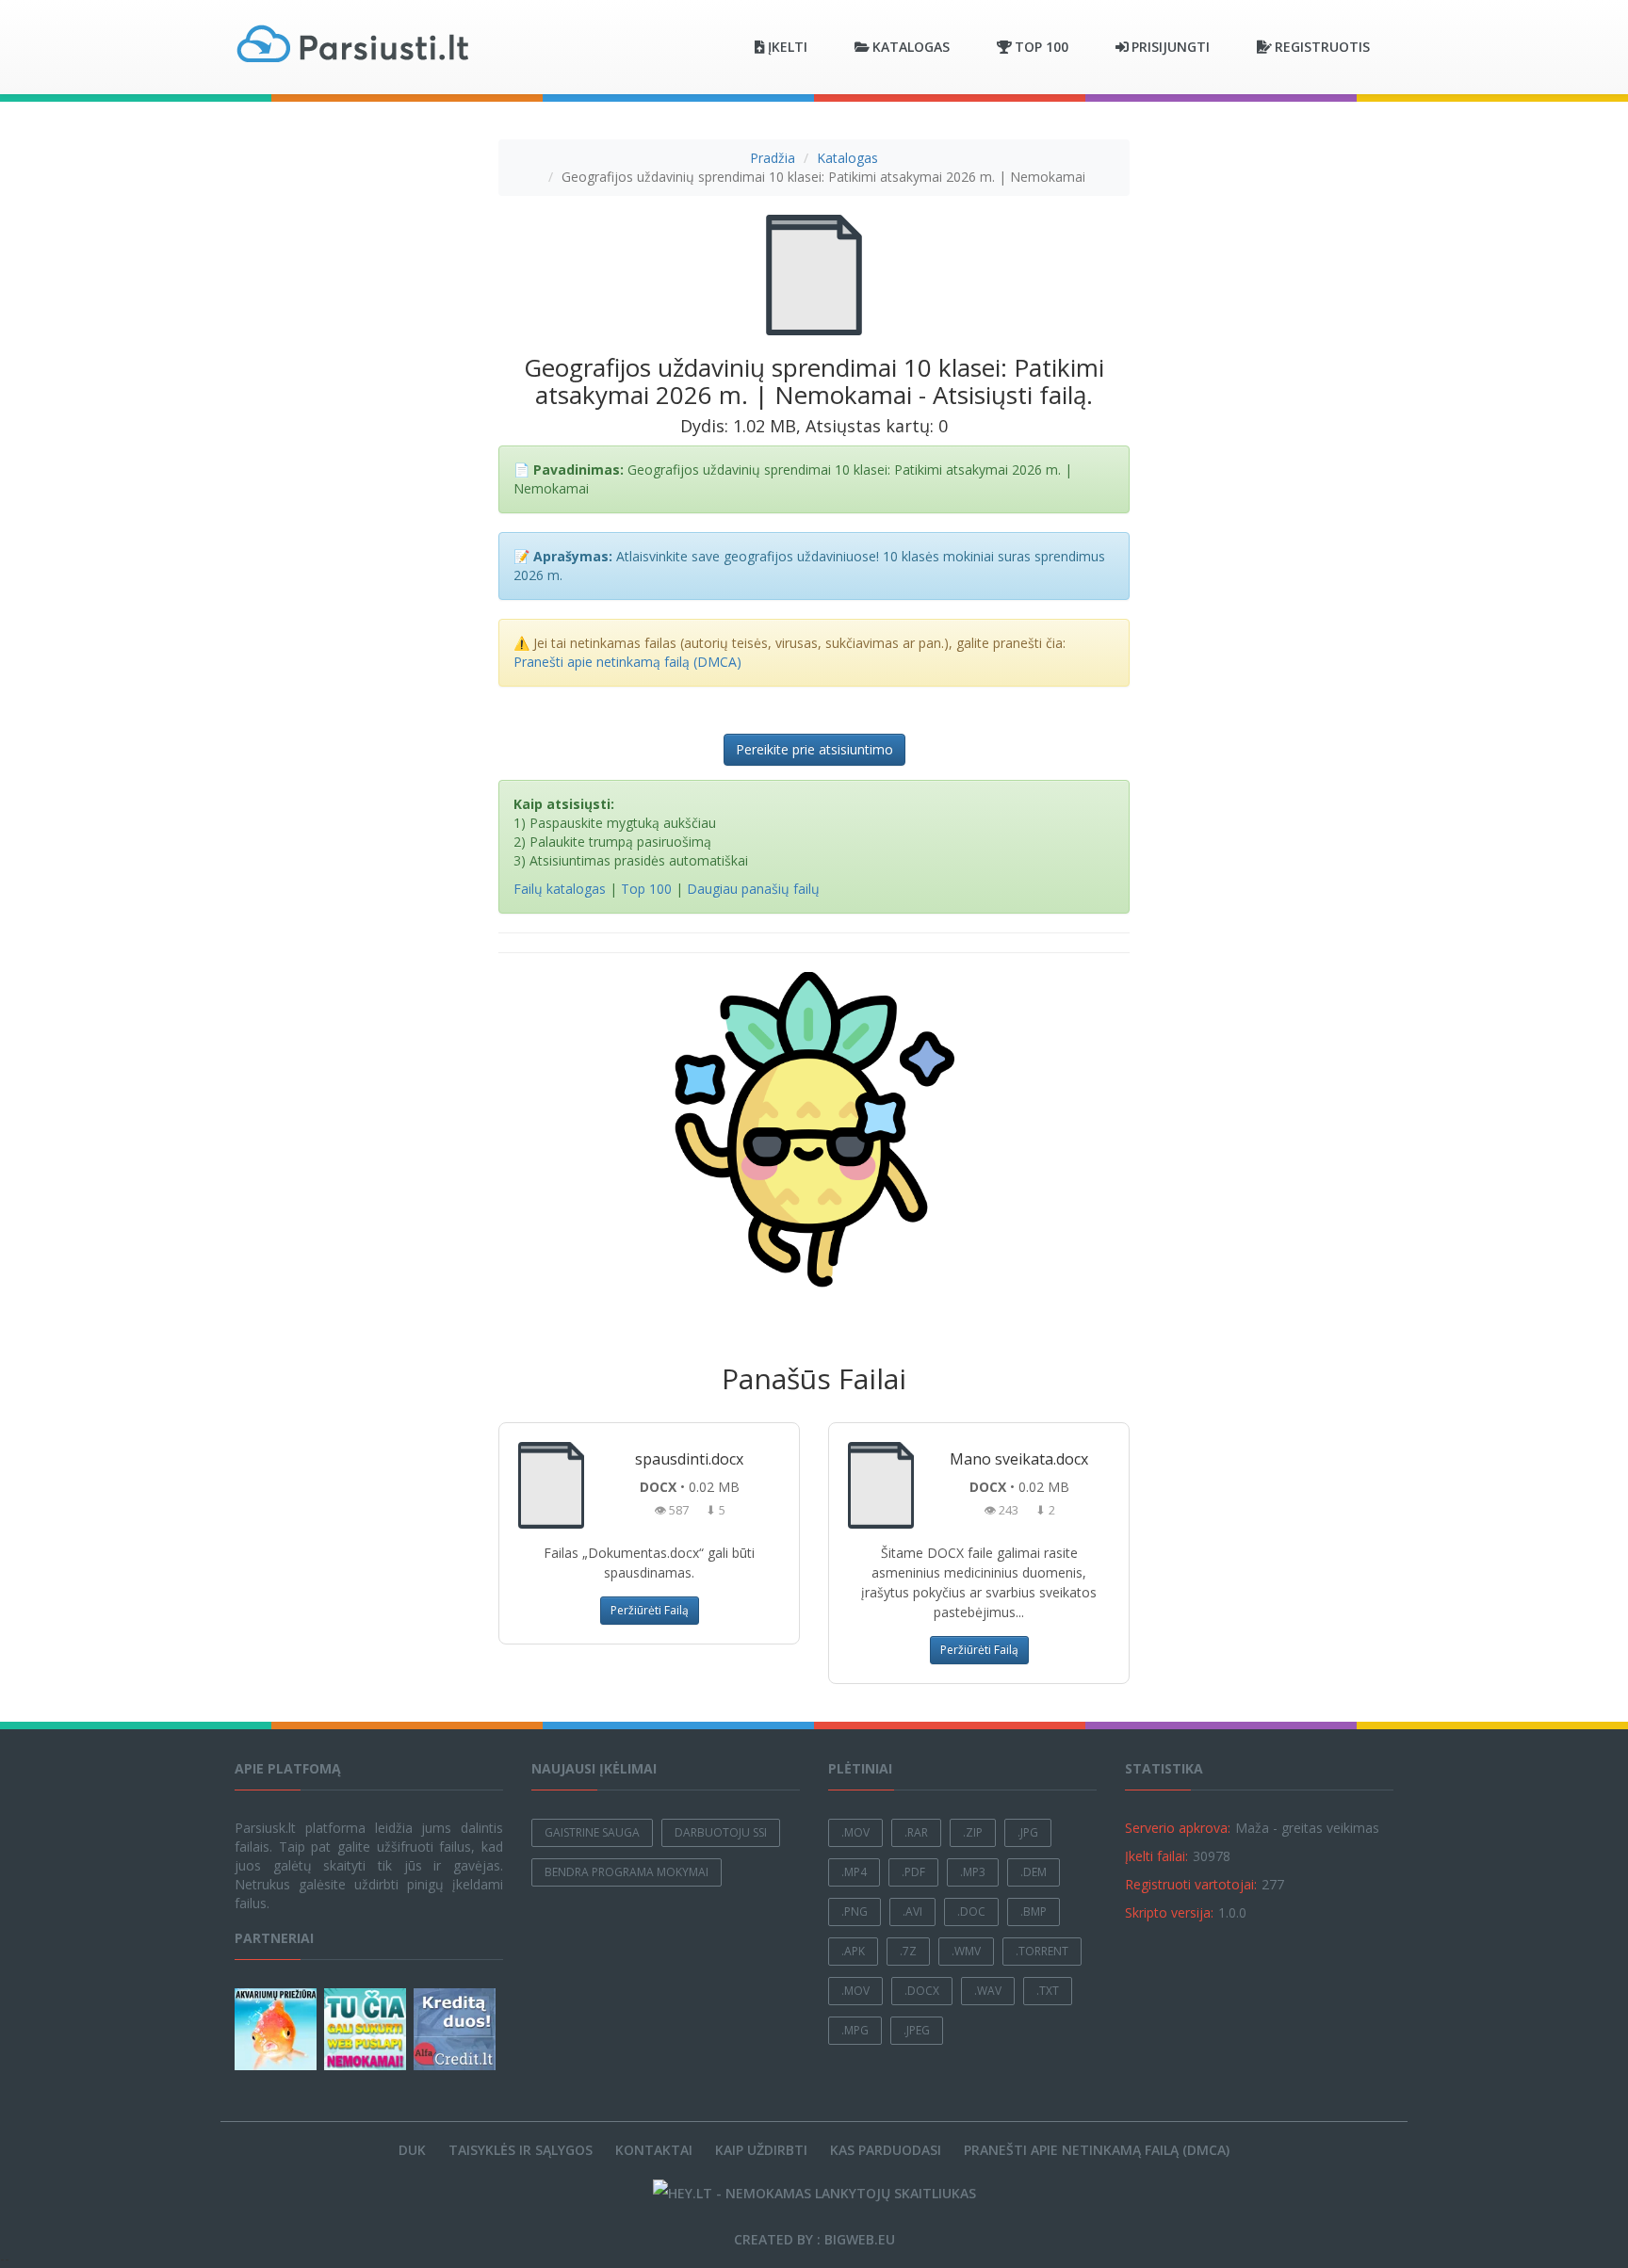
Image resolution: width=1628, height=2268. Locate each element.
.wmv (966, 1951)
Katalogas (847, 158)
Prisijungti (1171, 47)
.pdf (913, 1872)
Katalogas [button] (911, 47)
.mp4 (854, 1872)
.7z (908, 1951)
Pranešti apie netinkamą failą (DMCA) (627, 662)
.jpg (1028, 1832)
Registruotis (1322, 47)
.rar (916, 1832)
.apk (853, 1951)
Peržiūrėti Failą (650, 1610)
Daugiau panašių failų (753, 889)
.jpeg (917, 2030)
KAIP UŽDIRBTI (761, 2150)
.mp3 (973, 1872)
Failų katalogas (560, 889)
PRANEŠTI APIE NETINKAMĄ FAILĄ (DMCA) (1097, 2150)
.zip (973, 1832)
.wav (988, 1991)
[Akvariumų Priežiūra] (277, 2029)
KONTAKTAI (654, 2150)
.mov (855, 1832)
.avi (912, 1912)
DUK (412, 2150)
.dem (1034, 1872)
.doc (971, 1912)
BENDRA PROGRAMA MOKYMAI (627, 1872)
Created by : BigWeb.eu (814, 2239)
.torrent (1042, 1951)
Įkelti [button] (788, 47)
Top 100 (646, 889)
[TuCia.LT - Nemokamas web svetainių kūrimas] (367, 2029)
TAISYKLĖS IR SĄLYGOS (521, 2150)
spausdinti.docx (689, 1459)
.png (855, 1912)
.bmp (1034, 1912)
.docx (922, 1991)
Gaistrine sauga (592, 1832)
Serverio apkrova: (1178, 1828)
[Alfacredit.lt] (456, 2029)
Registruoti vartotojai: (1191, 1884)
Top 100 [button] (1042, 47)
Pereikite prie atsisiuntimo (814, 749)
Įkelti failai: (1156, 1856)
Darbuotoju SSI (721, 1832)
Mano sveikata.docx (1019, 1459)
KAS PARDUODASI (886, 2150)
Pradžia (773, 158)
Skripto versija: (1169, 1912)
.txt (1048, 1991)
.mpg (855, 2030)
